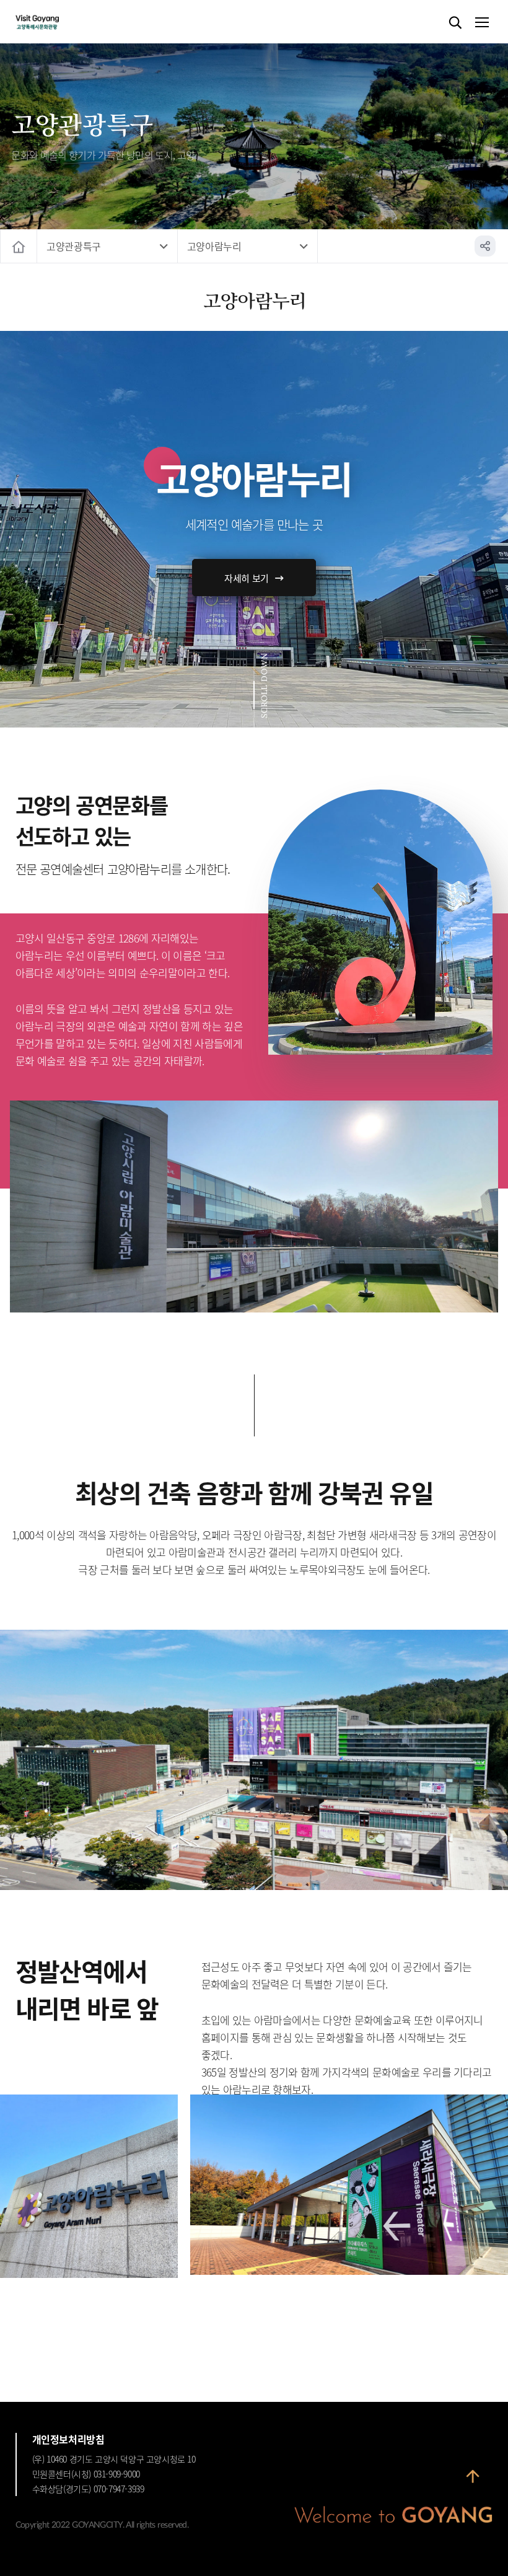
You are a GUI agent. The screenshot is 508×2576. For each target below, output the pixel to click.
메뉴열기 (481, 23)
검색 (455, 23)
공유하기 (485, 246)
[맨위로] (473, 2480)
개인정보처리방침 (68, 2439)
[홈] (19, 246)
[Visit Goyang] (56, 23)
